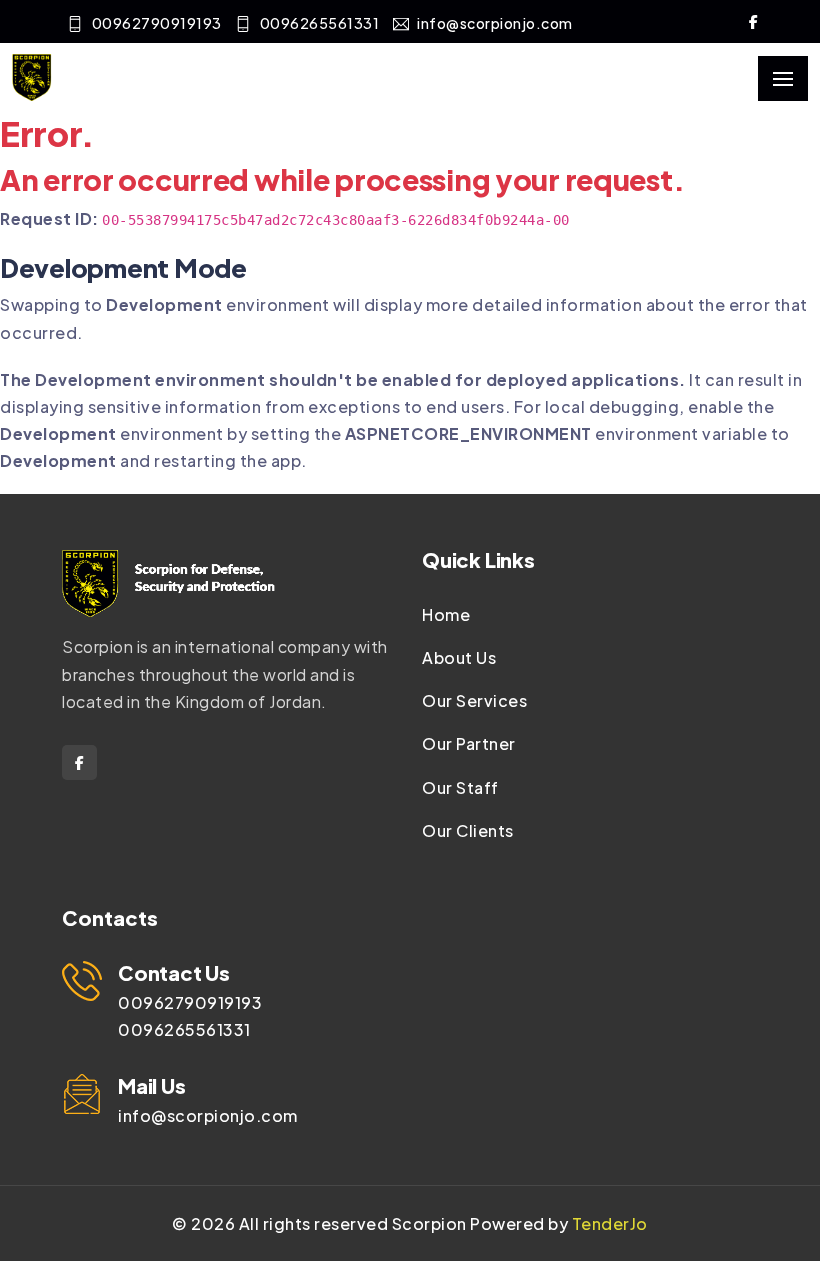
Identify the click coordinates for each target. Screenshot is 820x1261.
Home (446, 614)
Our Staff (460, 787)
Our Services (474, 700)
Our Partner (469, 743)
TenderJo (610, 1223)
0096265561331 (320, 23)
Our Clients (468, 830)
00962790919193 (157, 23)
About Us (459, 657)
